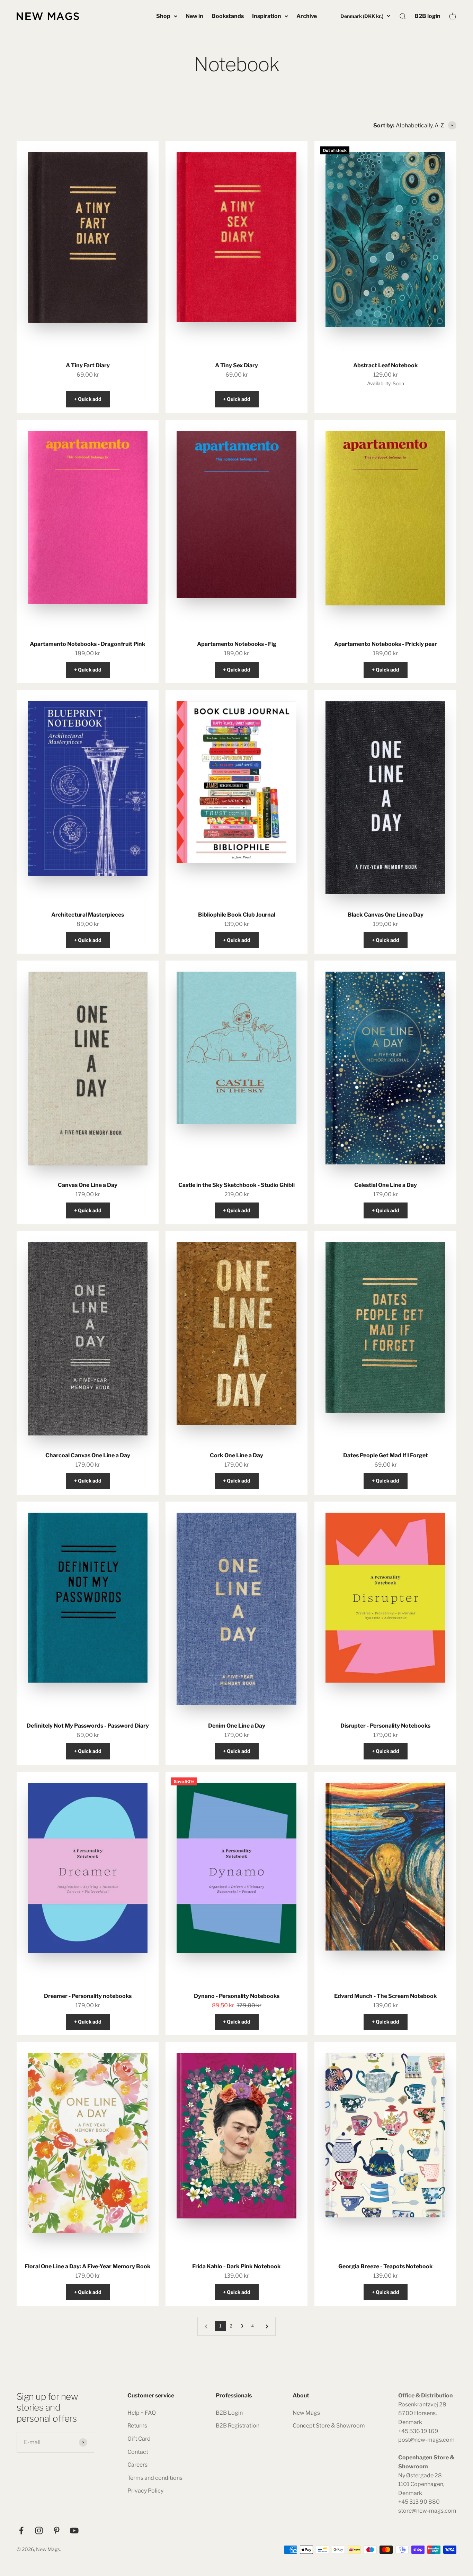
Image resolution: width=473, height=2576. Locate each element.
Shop (163, 16)
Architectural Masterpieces (88, 915)
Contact (138, 2452)
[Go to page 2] (267, 2326)
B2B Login (229, 2413)
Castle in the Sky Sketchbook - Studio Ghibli (237, 1185)
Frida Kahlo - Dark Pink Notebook (237, 2266)
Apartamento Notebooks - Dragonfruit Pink (88, 644)
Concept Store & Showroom (329, 2426)
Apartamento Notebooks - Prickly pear (386, 644)
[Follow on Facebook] (21, 2530)
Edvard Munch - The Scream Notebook (386, 1996)
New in (194, 16)
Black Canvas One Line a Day (386, 915)
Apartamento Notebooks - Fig (237, 644)
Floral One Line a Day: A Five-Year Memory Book (88, 2266)
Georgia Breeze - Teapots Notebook (386, 2266)
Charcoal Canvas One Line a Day (88, 1455)
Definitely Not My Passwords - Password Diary (88, 1726)
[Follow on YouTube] (74, 2530)
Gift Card (139, 2439)
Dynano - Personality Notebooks (237, 1996)
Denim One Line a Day (237, 1726)
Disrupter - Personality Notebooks (385, 1726)
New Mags (306, 2413)
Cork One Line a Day (237, 1455)
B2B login (427, 16)
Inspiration (267, 16)
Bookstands (228, 16)
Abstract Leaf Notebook (386, 365)
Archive (307, 16)
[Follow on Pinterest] (57, 2530)
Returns (137, 2426)
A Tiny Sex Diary (237, 365)
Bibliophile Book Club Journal (237, 915)
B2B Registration (238, 2426)
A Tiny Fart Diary (88, 365)
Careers (137, 2465)
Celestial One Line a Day (386, 1185)
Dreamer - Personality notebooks (88, 1996)
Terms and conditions (155, 2478)
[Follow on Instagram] (39, 2530)
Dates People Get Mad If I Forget (386, 1455)
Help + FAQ (142, 2413)
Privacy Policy (145, 2491)
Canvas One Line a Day (88, 1185)
